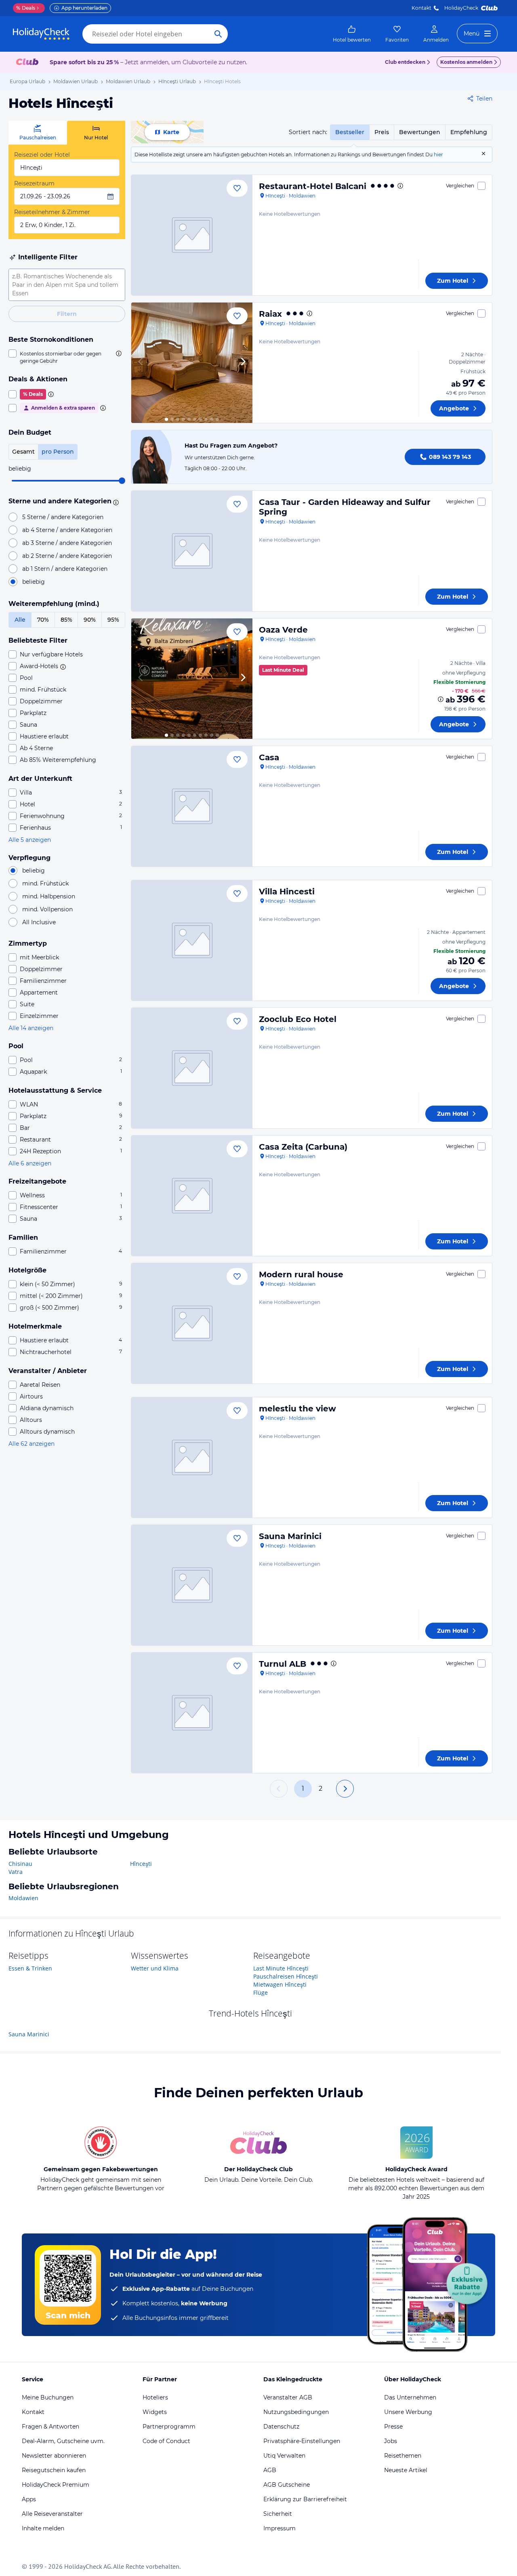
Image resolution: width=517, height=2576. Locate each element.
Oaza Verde (283, 630)
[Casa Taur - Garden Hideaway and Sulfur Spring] (192, 551)
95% (113, 620)
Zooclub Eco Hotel (298, 1019)
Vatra (16, 1872)
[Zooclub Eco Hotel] (192, 1068)
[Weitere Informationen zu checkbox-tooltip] (118, 353)
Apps (29, 2499)
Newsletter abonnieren (54, 2456)
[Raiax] (192, 363)
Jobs (391, 2441)
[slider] (122, 481)
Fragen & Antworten (50, 2427)
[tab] (38, 133)
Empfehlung (469, 132)
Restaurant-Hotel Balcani (313, 186)
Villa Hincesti (287, 892)
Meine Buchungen (48, 2397)
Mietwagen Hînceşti (280, 1984)
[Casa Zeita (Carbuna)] (192, 1196)
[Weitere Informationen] (441, 699)
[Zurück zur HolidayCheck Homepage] (41, 34)
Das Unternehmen (410, 2397)
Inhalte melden (43, 2528)
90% (90, 620)
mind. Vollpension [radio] (47, 909)
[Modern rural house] (192, 1323)
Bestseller (350, 132)
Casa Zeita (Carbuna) (303, 1147)
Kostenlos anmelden (466, 62)
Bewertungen (420, 132)
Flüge (261, 1992)
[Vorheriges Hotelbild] (141, 363)
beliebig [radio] (34, 582)
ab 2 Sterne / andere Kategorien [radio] (67, 556)
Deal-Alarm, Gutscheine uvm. (63, 2441)
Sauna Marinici (290, 1536)
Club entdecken (405, 62)
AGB (270, 2470)
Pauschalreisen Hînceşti (286, 1976)
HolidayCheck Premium (56, 2485)
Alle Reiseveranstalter (52, 2514)
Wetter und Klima (155, 1968)
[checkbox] (67, 357)
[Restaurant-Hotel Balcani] (192, 235)
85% (66, 620)
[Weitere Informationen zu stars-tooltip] (115, 502)
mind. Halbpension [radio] (49, 896)
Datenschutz (281, 2427)
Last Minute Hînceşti (281, 1968)
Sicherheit (278, 2514)
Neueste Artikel (406, 2470)
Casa (269, 757)
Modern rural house (301, 1274)
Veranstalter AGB (288, 2397)
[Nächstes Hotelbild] (243, 363)
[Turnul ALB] (192, 1713)
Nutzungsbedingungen (296, 2412)
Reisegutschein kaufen (54, 2470)
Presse (393, 2427)
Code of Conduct (166, 2441)
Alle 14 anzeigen (31, 1028)
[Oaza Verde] (192, 679)
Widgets (155, 2412)
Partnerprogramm (169, 2427)
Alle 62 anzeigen (32, 1444)
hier (438, 155)
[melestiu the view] (192, 1457)
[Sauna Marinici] (192, 1585)
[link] (352, 34)
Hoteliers (155, 2397)
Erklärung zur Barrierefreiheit (305, 2499)
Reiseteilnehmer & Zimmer (52, 212)
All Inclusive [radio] (39, 922)
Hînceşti (141, 1864)
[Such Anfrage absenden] (218, 34)
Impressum (280, 2528)
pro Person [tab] (58, 452)
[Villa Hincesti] (192, 940)
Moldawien (23, 1898)
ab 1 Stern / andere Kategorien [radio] (65, 569)
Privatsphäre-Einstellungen (302, 2441)
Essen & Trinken (30, 1968)
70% (43, 620)
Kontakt (421, 8)
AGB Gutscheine (287, 2485)
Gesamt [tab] (23, 452)
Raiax (270, 314)
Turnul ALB (283, 1664)
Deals (26, 8)
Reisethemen (403, 2456)
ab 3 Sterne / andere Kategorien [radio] (67, 543)
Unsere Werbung (408, 2412)
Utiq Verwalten (284, 2456)
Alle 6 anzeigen (30, 1163)
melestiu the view (297, 1409)
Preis (382, 132)
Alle (20, 620)
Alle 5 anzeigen (30, 840)
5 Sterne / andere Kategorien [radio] (63, 517)
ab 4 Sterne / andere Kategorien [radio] (67, 530)
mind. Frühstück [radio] (45, 883)
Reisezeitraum (34, 183)
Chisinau (20, 1864)
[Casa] (192, 806)
